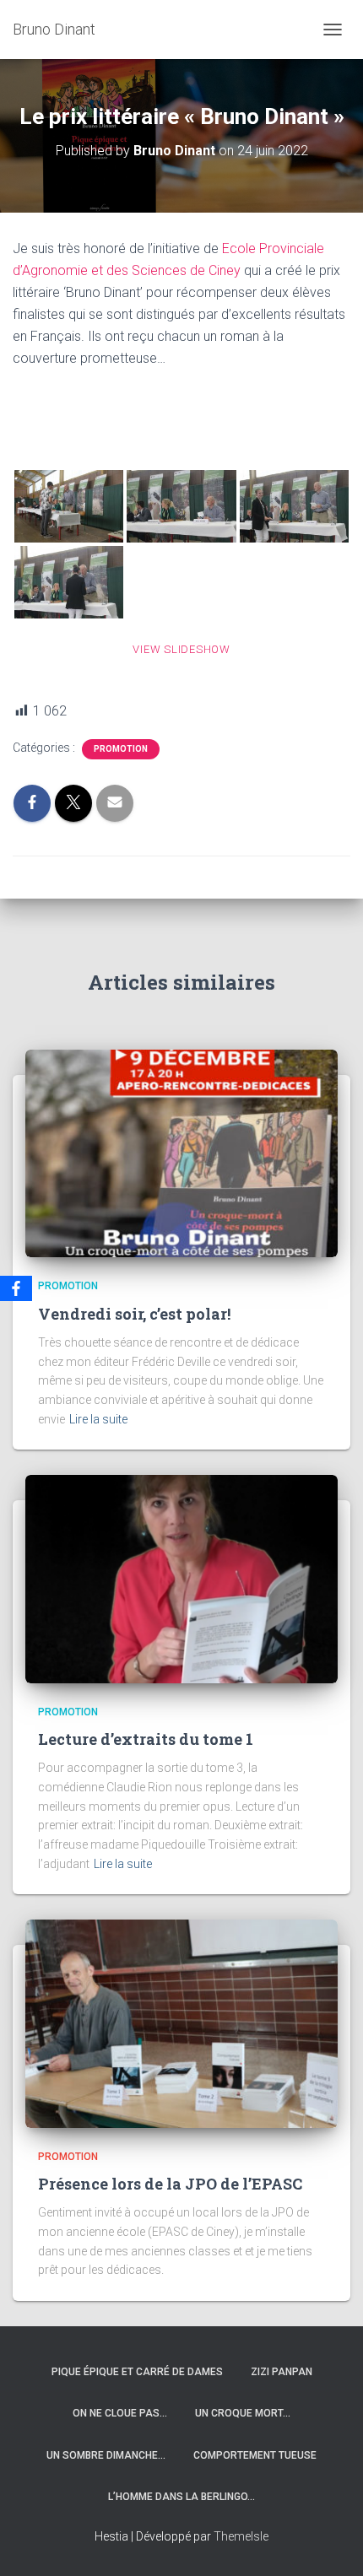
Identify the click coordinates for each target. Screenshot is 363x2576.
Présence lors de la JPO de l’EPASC (170, 2184)
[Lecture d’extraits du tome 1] (181, 1578)
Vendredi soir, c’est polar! (134, 1314)
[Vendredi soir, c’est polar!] (181, 1153)
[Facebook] (16, 1288)
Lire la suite (98, 1419)
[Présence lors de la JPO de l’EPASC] (181, 2022)
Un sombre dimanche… (106, 2455)
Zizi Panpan (282, 2372)
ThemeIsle (241, 2536)
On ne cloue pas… (120, 2413)
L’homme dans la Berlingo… (181, 2497)
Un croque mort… (243, 2413)
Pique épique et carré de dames (137, 2372)
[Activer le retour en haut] (330, 2542)
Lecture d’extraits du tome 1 (146, 1739)
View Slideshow (181, 649)
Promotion (121, 749)
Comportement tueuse (255, 2455)
